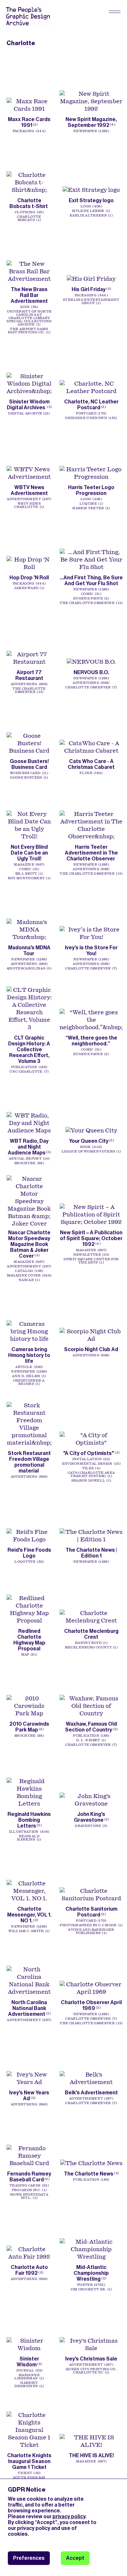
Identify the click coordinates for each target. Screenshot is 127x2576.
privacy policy (69, 2516)
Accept (75, 2558)
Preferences (29, 2558)
